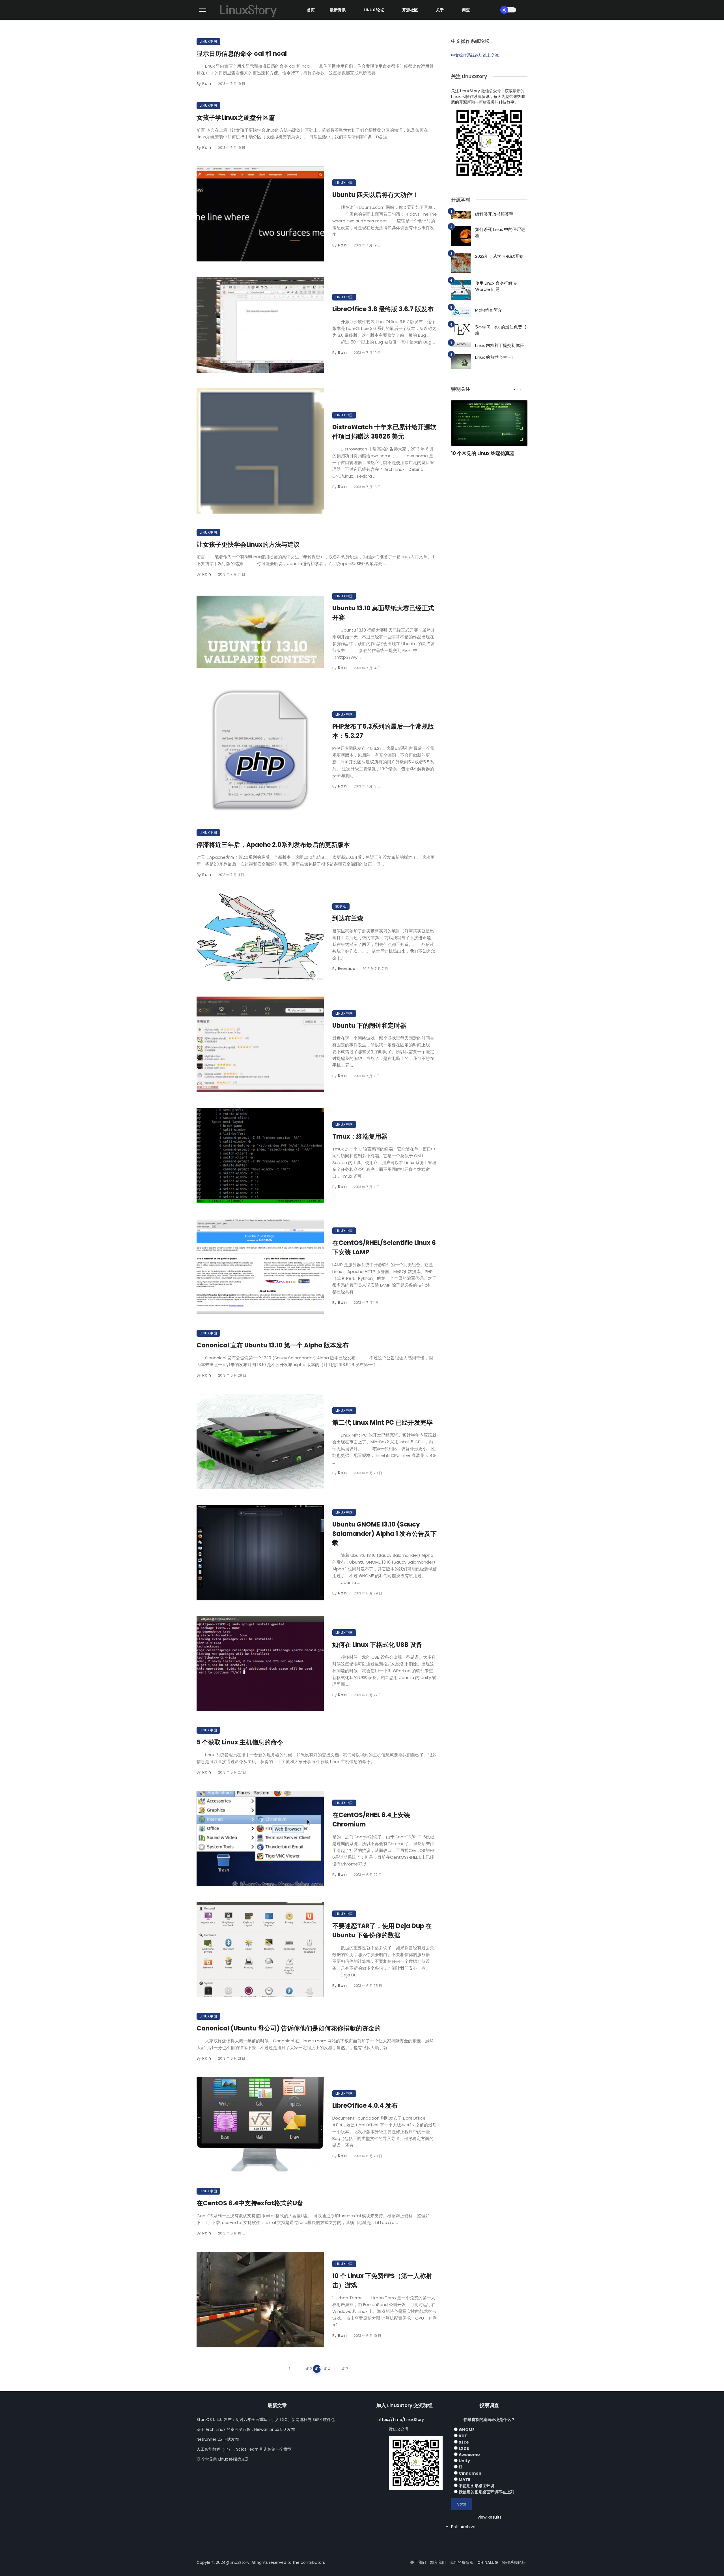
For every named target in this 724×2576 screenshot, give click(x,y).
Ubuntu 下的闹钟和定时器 (369, 1026)
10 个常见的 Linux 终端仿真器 (483, 453)
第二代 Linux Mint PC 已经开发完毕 (383, 1423)
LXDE (464, 2448)
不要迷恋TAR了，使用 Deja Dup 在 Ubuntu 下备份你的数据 (382, 1931)
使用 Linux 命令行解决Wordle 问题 (496, 286)
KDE (463, 2436)
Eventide (347, 969)
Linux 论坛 (374, 10)
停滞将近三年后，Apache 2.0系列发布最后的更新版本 (273, 845)
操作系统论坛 (514, 2562)
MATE (465, 2480)
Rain (207, 83)
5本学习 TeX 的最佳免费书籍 (501, 330)
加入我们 (438, 2562)
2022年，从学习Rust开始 (499, 256)
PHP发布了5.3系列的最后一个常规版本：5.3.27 (383, 731)
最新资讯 (338, 10)
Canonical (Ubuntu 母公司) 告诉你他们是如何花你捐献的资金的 (289, 2028)
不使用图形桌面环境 (477, 2486)
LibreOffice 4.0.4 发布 (365, 2106)
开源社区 (410, 10)
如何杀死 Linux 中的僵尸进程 (500, 233)
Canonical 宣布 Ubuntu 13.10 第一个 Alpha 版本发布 (273, 1345)
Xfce (464, 2442)
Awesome (469, 2455)
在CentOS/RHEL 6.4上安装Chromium (371, 1820)
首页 (311, 10)
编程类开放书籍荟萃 (494, 214)
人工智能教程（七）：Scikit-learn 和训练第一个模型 (244, 2449)
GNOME (467, 2430)
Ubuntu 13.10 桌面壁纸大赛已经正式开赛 (383, 613)
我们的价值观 (462, 2562)
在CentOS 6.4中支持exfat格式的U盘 (250, 2203)
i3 (461, 2467)
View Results (489, 2517)
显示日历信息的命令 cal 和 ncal (242, 54)
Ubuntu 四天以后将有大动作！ (376, 195)
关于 (440, 10)
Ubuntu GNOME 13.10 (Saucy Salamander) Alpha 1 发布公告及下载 (384, 1534)
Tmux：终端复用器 (360, 1136)
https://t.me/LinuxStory (401, 2420)
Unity (464, 2461)
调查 (466, 10)
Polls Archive (463, 2527)
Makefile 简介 (489, 310)
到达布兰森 (348, 918)
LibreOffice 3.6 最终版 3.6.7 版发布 (383, 309)
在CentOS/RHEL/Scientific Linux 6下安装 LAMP (384, 1248)
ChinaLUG (488, 2562)
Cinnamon (470, 2473)
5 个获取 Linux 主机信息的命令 (240, 1742)
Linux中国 (208, 41)
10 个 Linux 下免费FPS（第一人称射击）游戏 (382, 2281)
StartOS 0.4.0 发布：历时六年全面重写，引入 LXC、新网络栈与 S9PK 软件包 (266, 2420)
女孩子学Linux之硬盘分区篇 (236, 118)
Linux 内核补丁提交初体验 (500, 345)
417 (345, 2369)
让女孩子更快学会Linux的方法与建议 (248, 545)
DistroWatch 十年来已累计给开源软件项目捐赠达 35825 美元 (384, 432)
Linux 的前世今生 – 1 (494, 357)
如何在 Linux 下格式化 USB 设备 (377, 1645)
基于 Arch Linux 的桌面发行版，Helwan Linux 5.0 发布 (246, 2429)
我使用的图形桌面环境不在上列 (486, 2492)
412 (309, 2369)
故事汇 (341, 906)
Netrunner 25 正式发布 (218, 2439)
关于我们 (418, 2562)
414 (327, 2369)
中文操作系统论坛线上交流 (475, 55)
